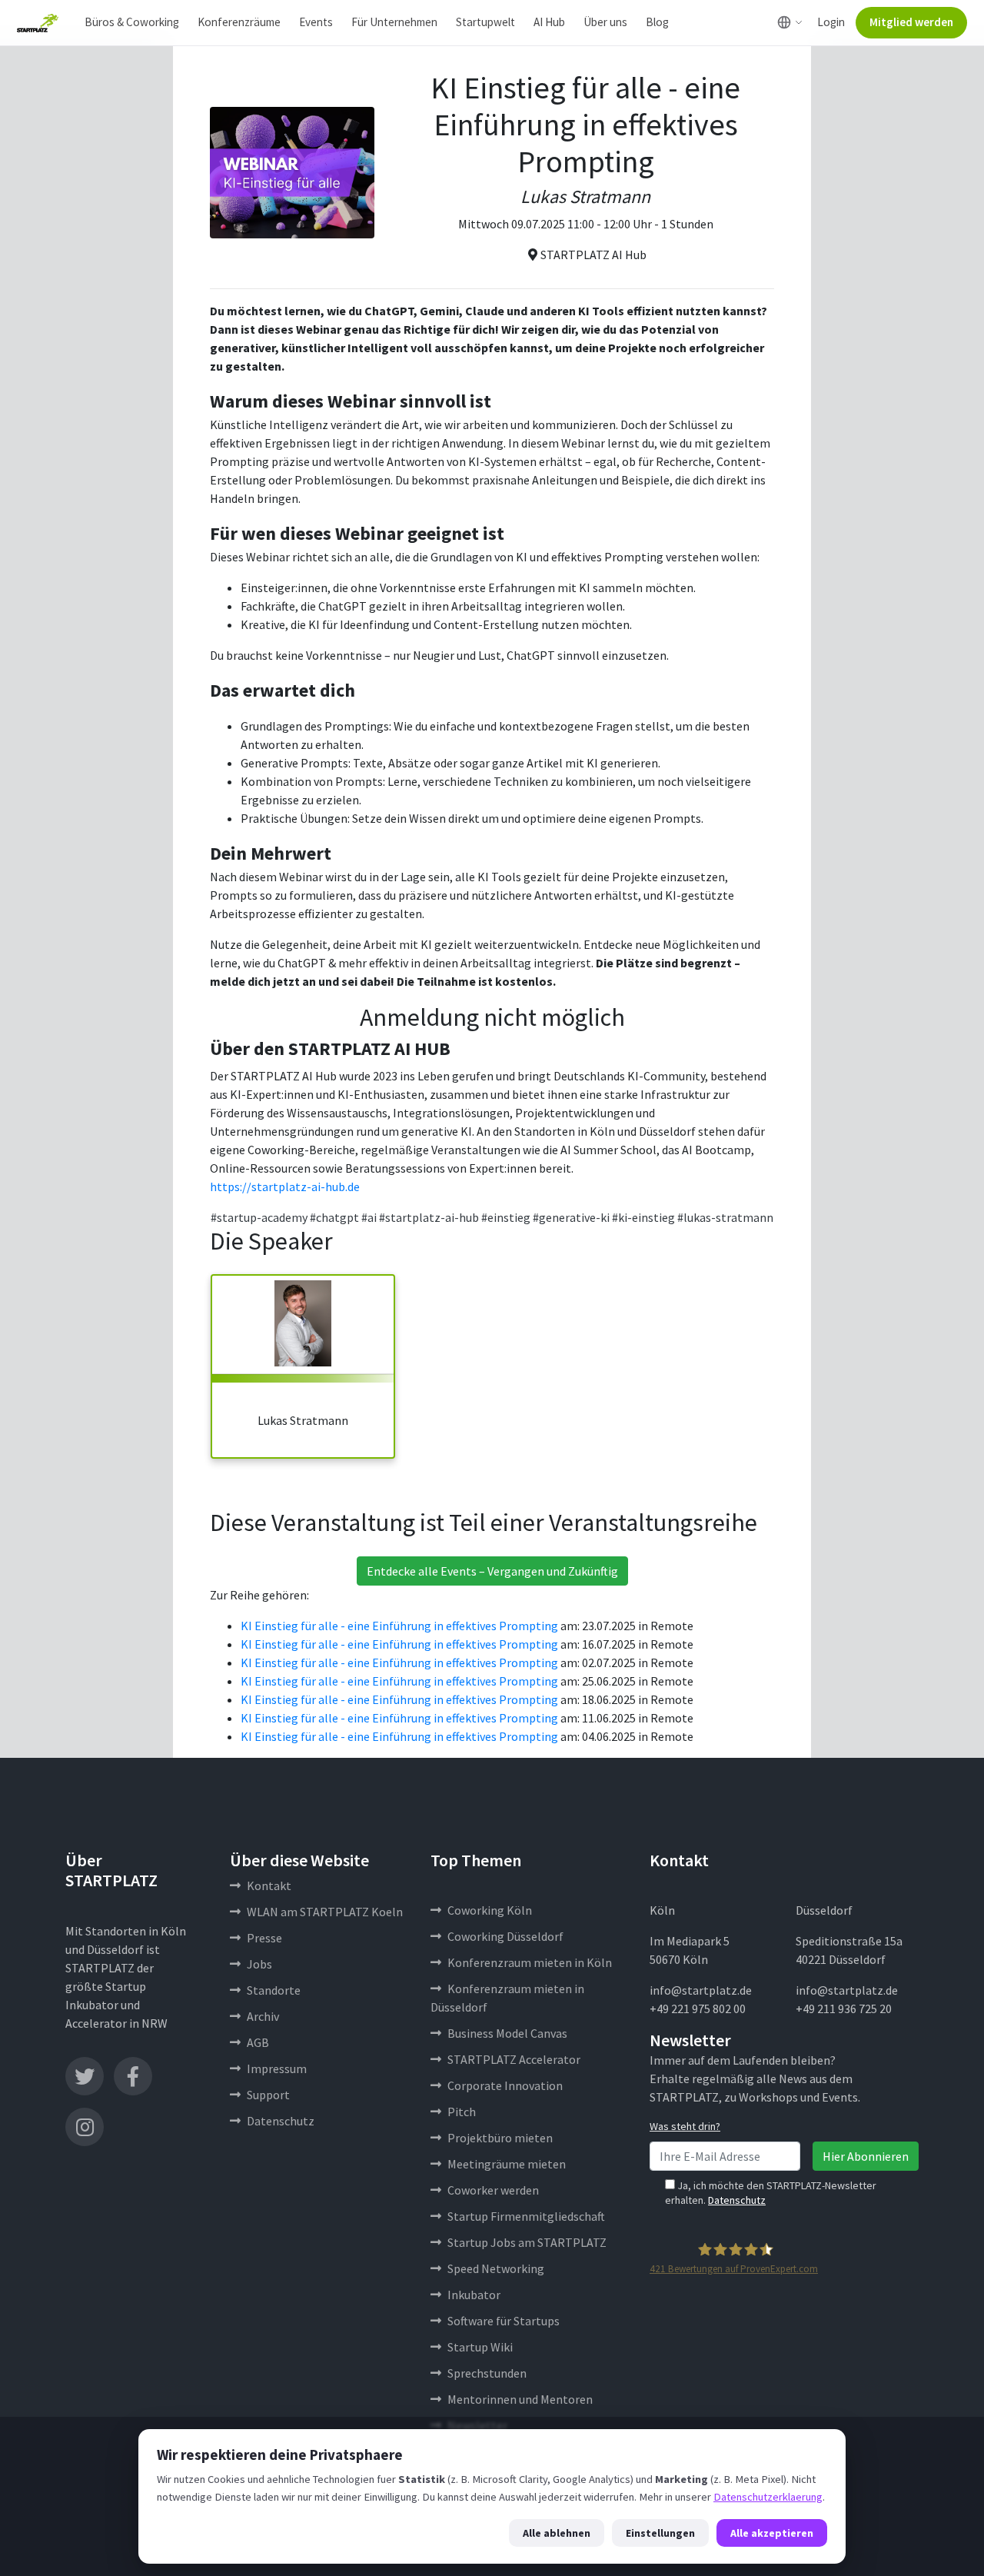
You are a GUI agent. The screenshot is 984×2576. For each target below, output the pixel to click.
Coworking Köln (490, 1910)
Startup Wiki (480, 2347)
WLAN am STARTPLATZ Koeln (325, 1912)
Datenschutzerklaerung (768, 2497)
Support (268, 2095)
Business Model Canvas (507, 2033)
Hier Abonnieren (866, 2156)
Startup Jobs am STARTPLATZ (527, 2242)
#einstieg (506, 1217)
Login (831, 22)
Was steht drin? (685, 2126)
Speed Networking (496, 2268)
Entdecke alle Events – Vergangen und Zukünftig (492, 1571)
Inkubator (474, 2295)
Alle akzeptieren (772, 2533)
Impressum (277, 2068)
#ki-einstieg (643, 1217)
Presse (264, 1938)
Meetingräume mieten (507, 2164)
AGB (258, 2042)
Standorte (274, 1990)
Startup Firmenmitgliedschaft (526, 2216)
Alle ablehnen (557, 2533)
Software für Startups (504, 2321)
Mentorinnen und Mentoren (520, 2399)
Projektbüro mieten (500, 2138)
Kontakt (269, 1885)
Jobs (259, 1964)
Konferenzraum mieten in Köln (530, 1962)
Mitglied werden (911, 22)
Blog (657, 22)
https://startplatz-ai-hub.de (285, 1186)
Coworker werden (493, 2190)
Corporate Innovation (505, 2085)
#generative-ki (571, 1217)
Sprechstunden (487, 2373)
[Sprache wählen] (790, 22)
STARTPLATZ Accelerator (514, 2059)
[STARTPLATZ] (38, 23)
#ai (369, 1217)
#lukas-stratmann (725, 1217)
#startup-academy (259, 1217)
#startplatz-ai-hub (429, 1217)
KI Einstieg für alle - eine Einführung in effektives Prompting (399, 1626)
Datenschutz (281, 2121)
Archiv (263, 2016)
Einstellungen (660, 2533)
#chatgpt (334, 1217)
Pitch (462, 2112)
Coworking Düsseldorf (505, 1936)
